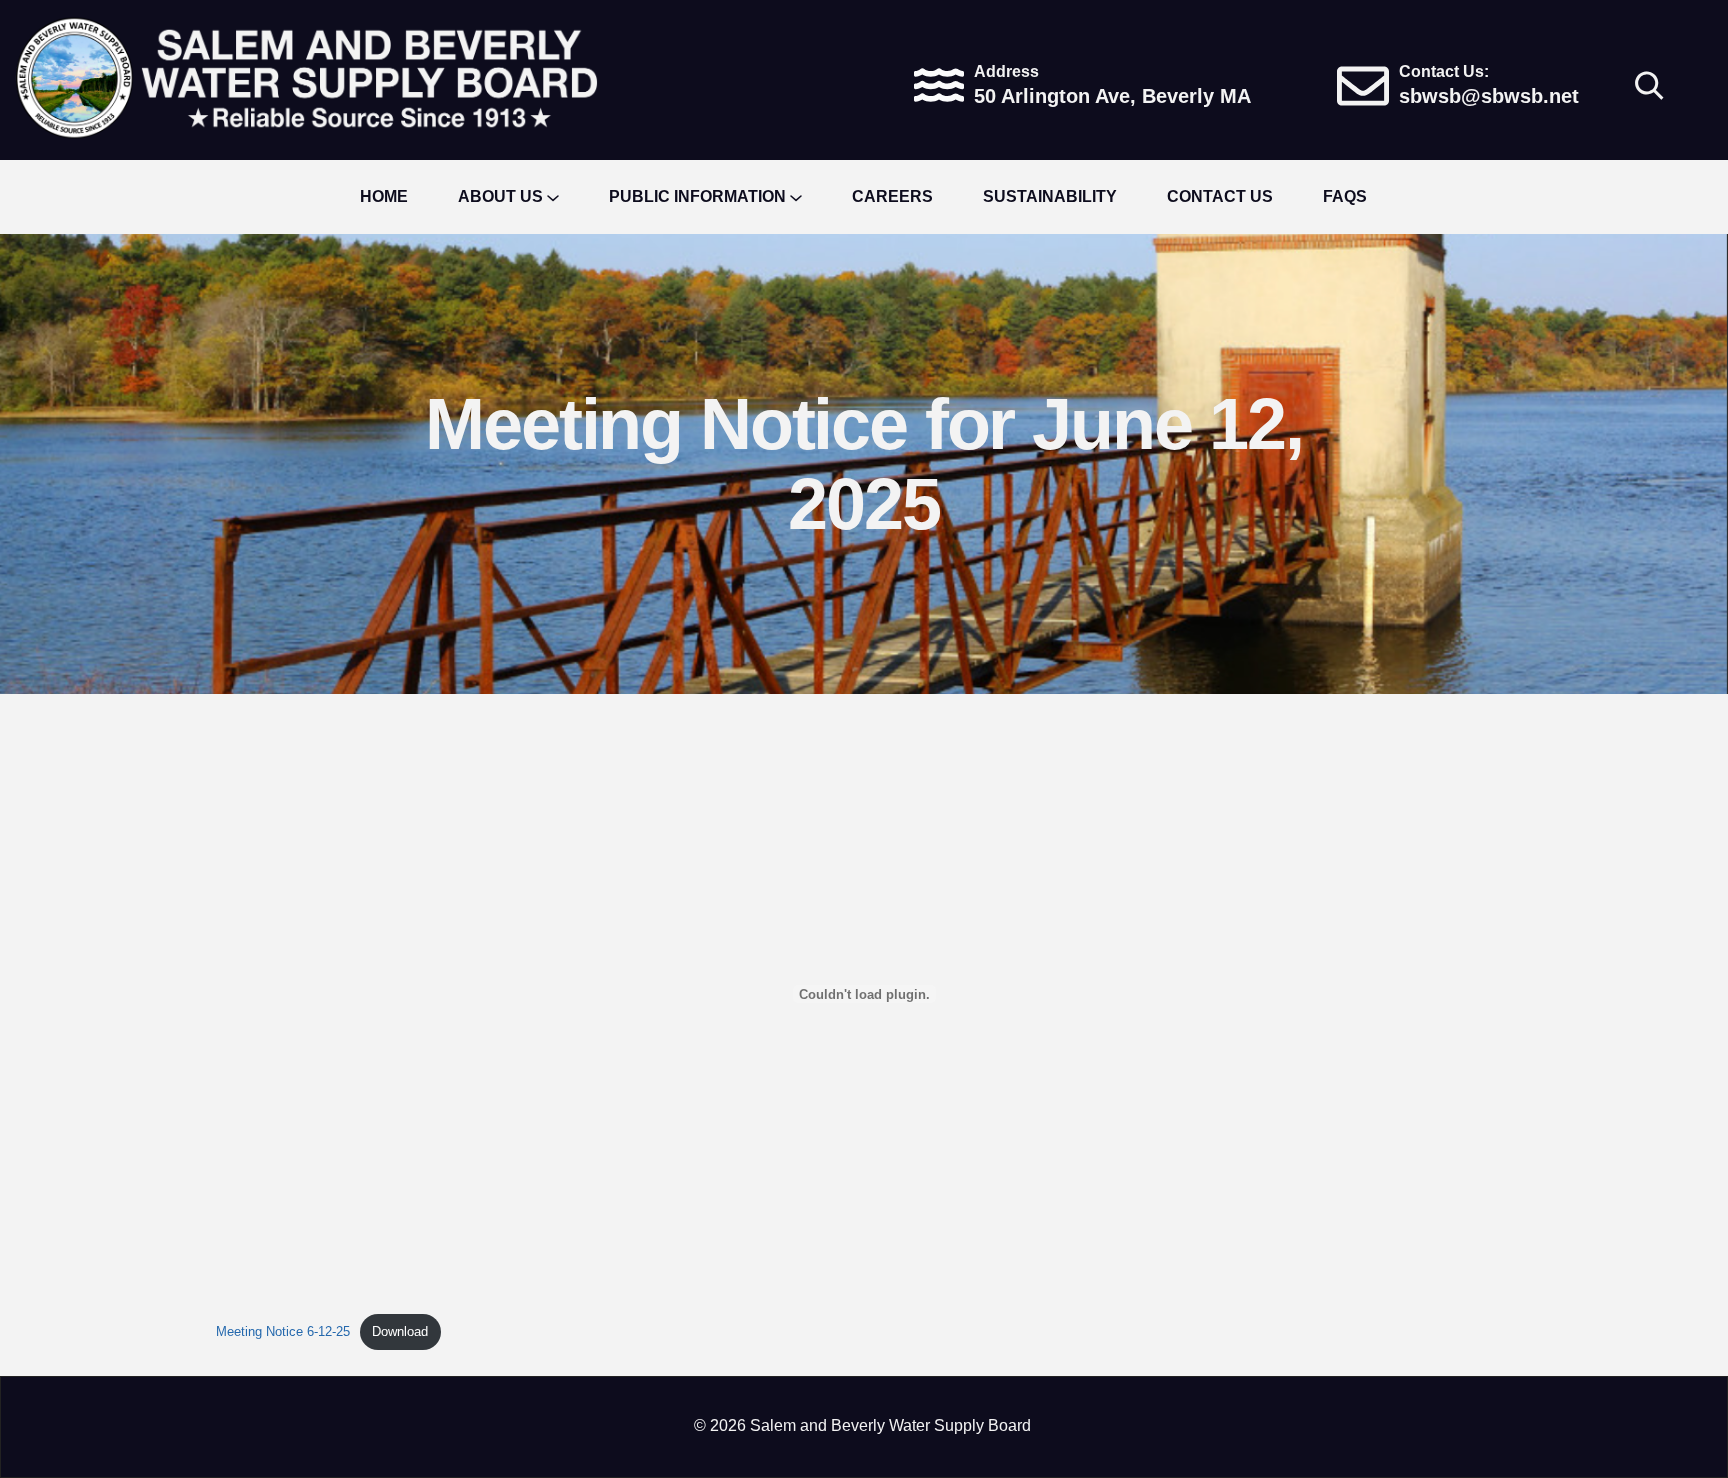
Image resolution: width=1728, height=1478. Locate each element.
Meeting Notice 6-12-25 (283, 1331)
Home (384, 196)
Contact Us (1220, 196)
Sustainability (1050, 196)
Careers (892, 196)
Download (400, 1331)
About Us (500, 196)
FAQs (1345, 196)
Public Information (697, 196)
